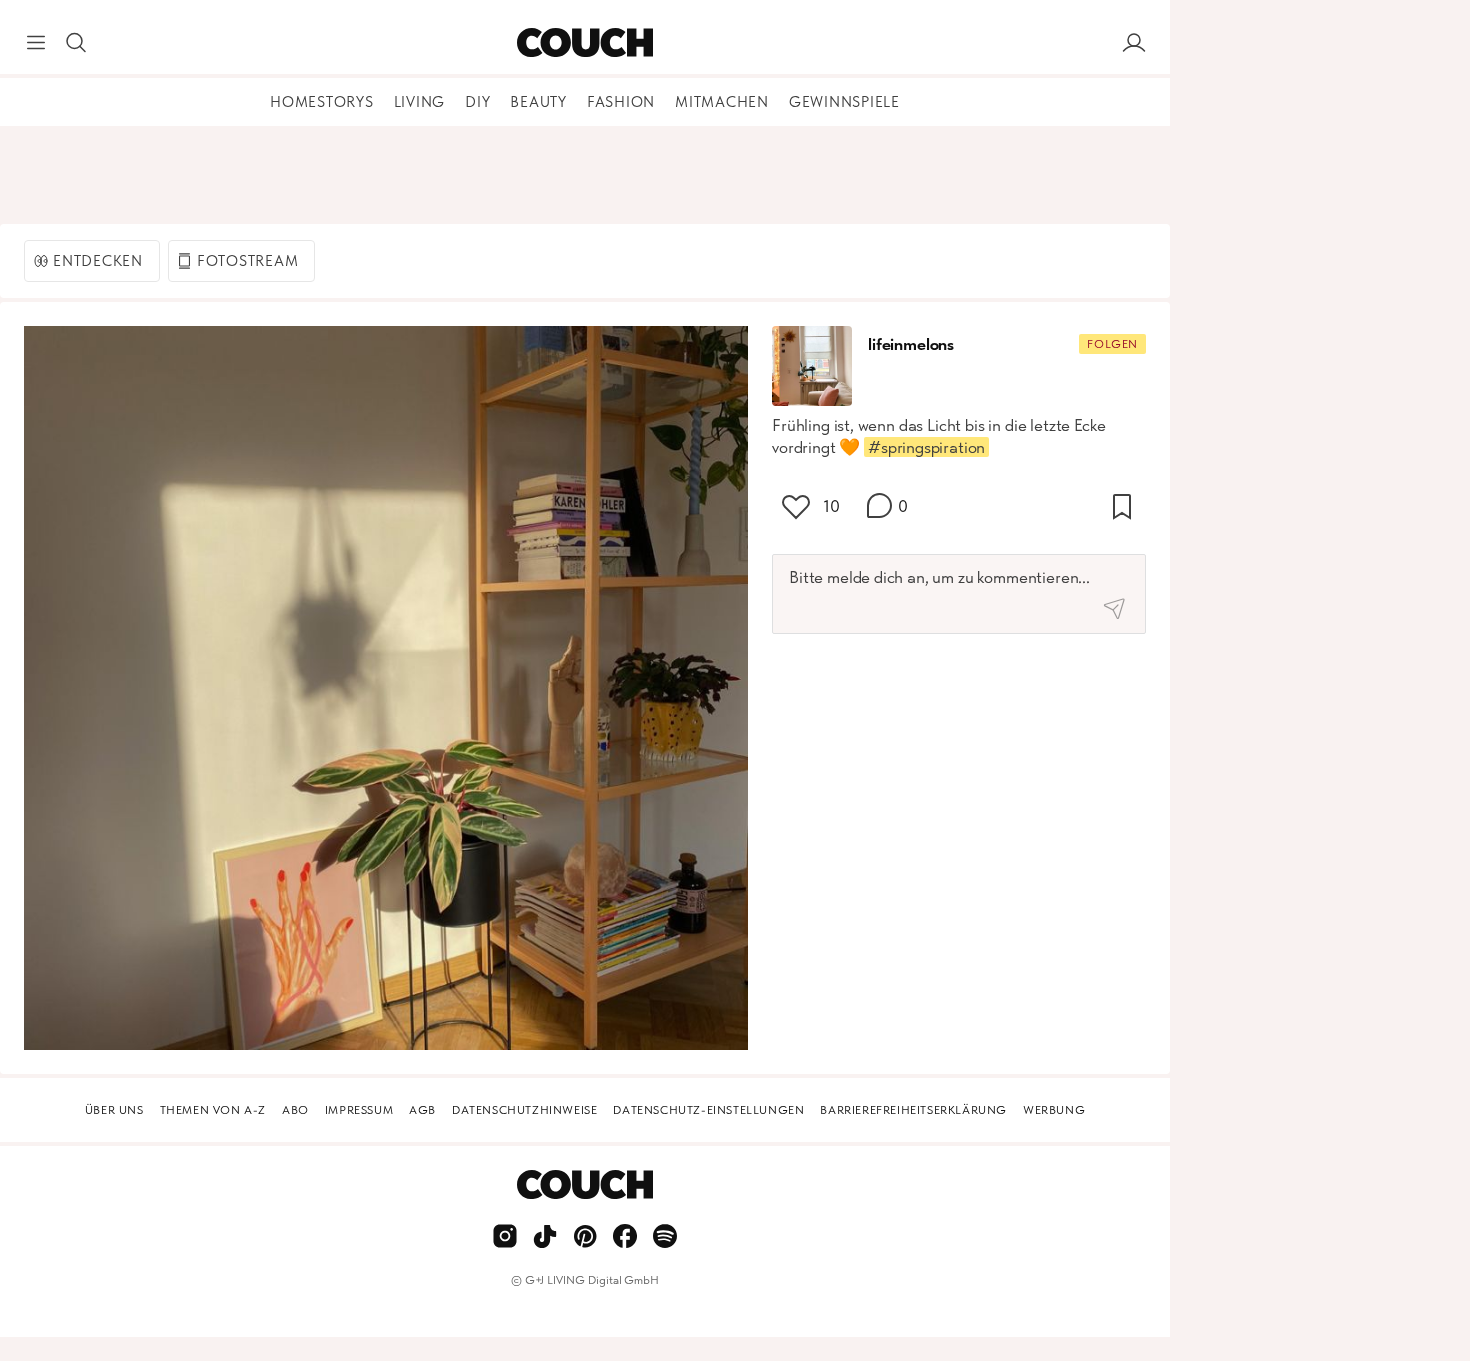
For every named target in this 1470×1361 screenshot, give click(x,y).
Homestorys (322, 102)
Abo (295, 1110)
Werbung (1054, 1110)
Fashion (621, 102)
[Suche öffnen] (76, 43)
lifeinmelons (911, 344)
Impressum (359, 1110)
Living (420, 102)
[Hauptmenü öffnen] (36, 43)
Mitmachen (722, 102)
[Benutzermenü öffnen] (1134, 43)
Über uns (114, 1110)
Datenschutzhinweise (524, 1110)
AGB (422, 1110)
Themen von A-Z (213, 1110)
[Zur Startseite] (584, 43)
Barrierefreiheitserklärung (913, 1110)
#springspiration (926, 447)
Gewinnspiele (844, 102)
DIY (477, 102)
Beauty (538, 102)
